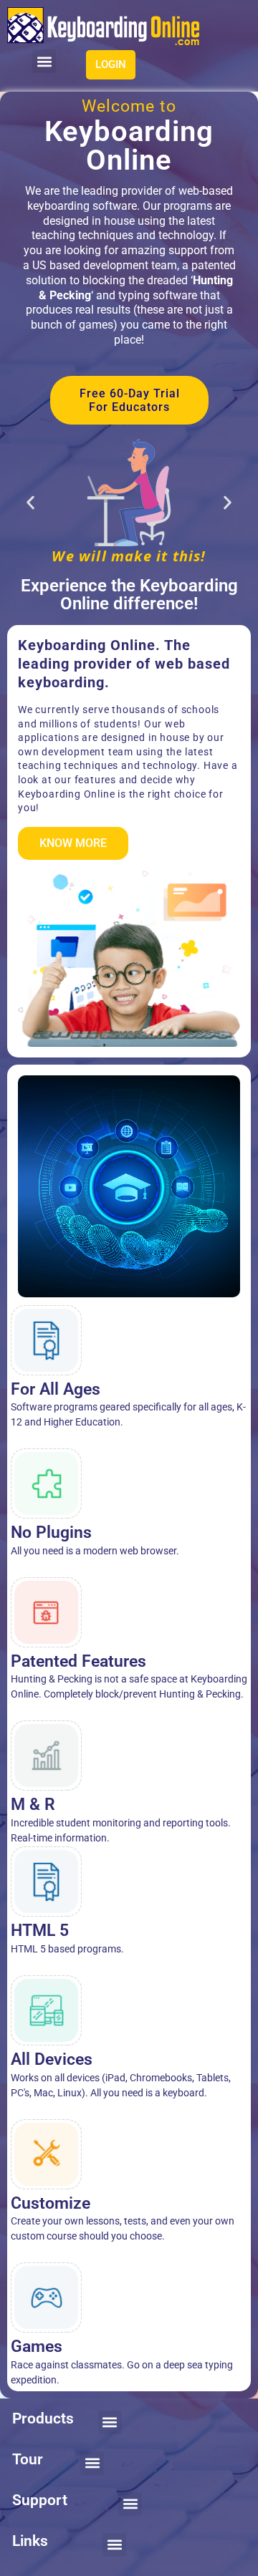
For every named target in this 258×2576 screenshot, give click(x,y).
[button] (44, 61)
